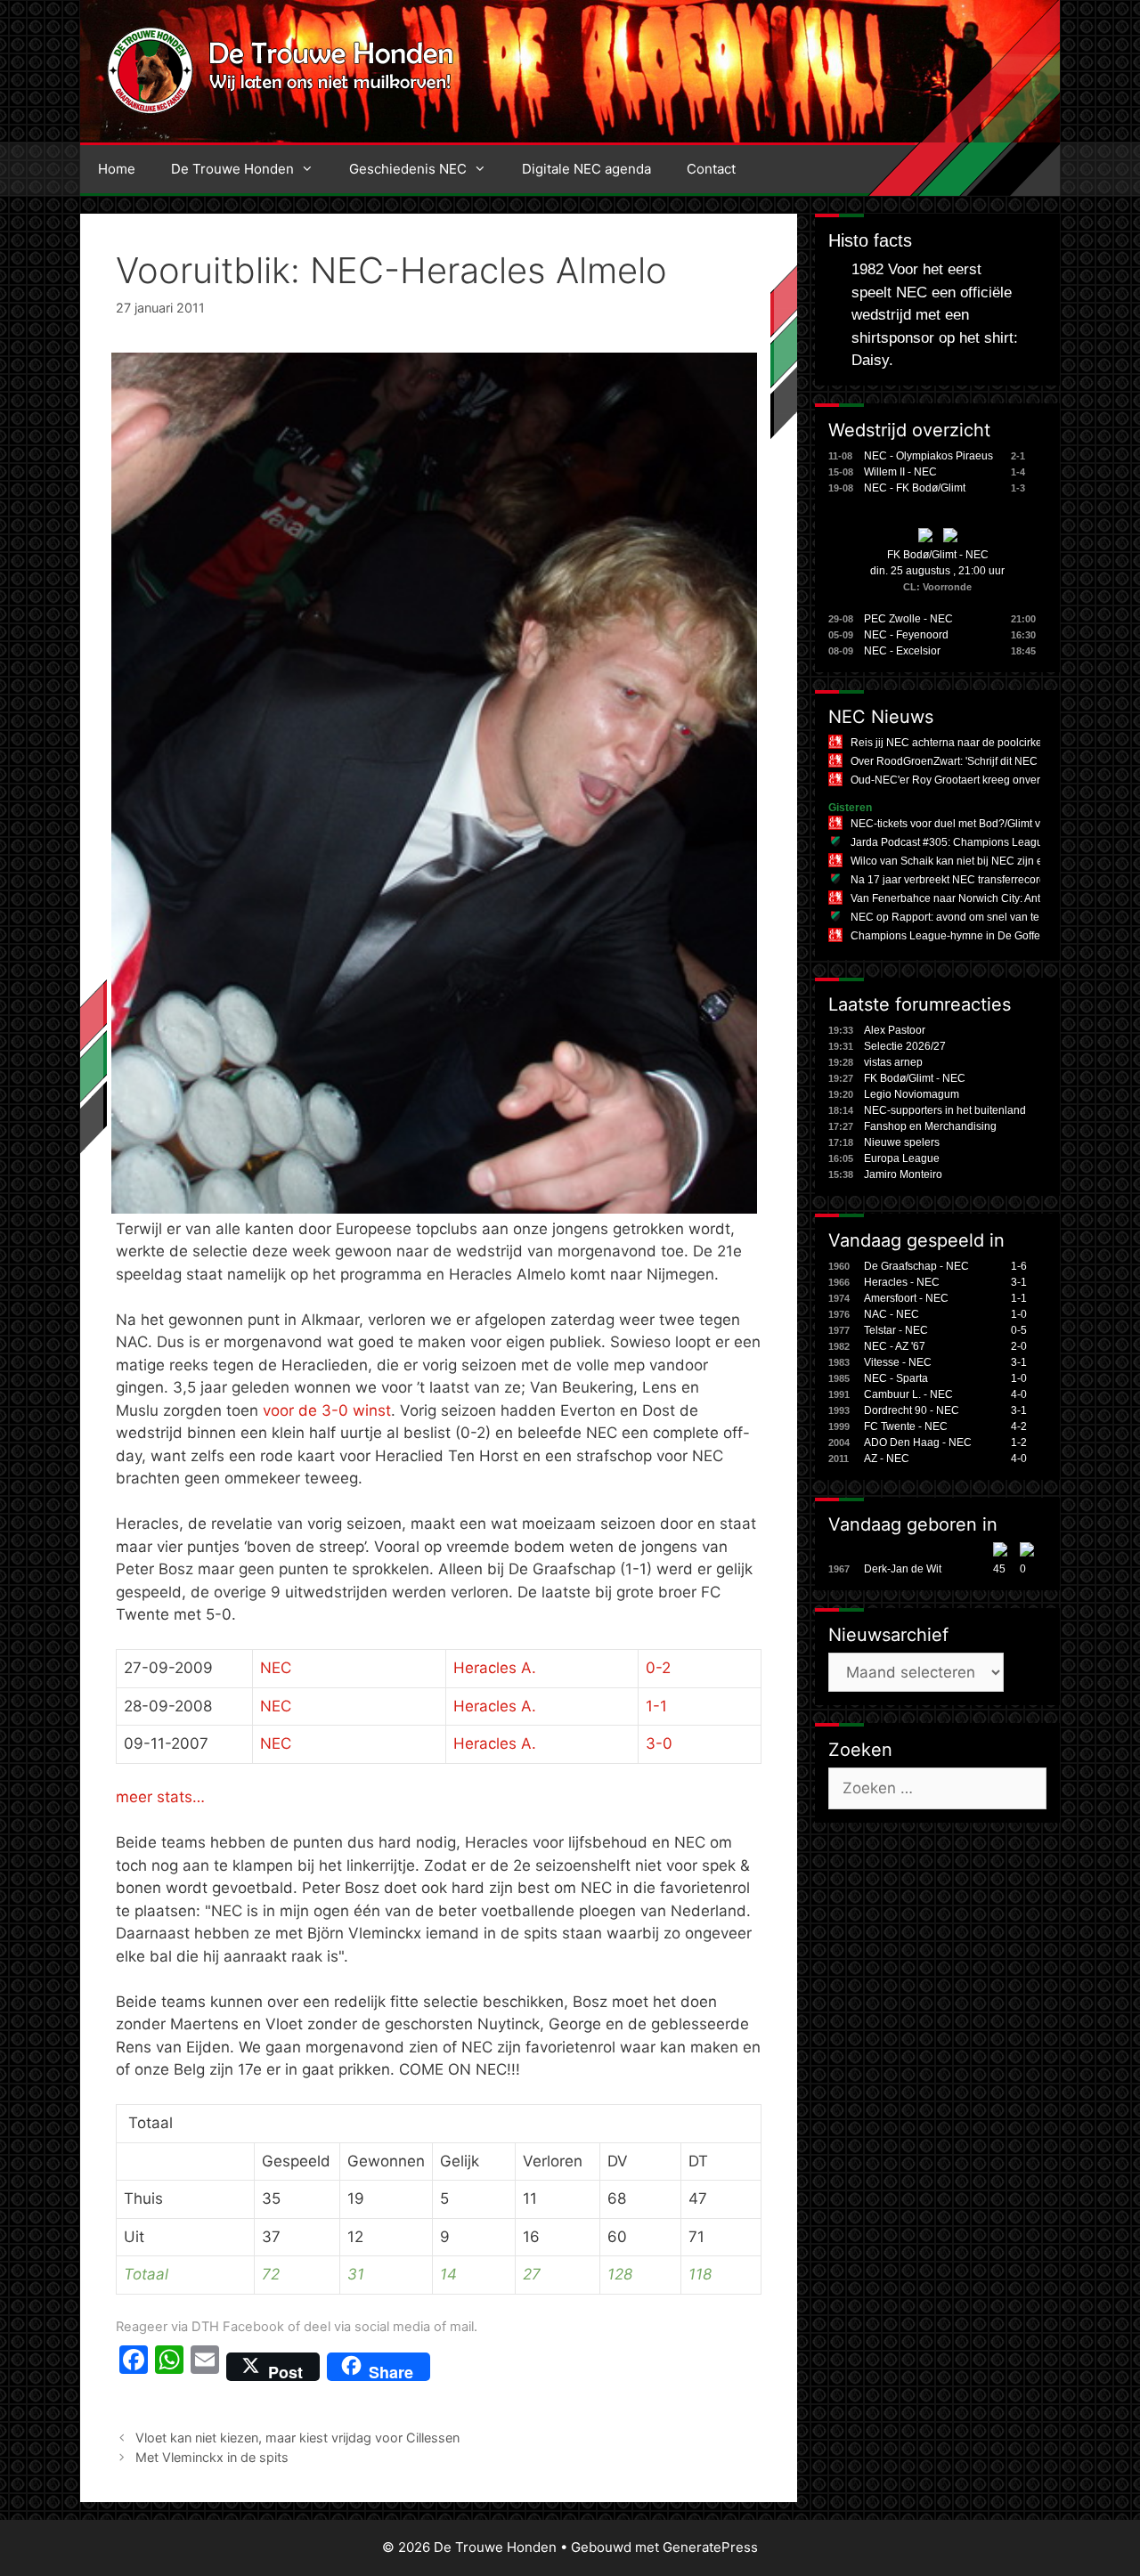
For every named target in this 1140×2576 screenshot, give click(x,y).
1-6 (1019, 1266)
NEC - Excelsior (902, 651)
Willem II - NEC (900, 472)
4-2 (1019, 1426)
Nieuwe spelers (902, 1142)
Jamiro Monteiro (903, 1174)
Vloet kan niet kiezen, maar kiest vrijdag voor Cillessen (297, 2438)
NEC (276, 1668)
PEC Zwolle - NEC (908, 619)
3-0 (659, 1743)
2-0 (1019, 1346)
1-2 (1019, 1442)
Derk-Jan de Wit (903, 1569)
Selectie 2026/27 (905, 1046)
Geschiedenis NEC (408, 169)
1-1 (656, 1706)
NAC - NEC (892, 1314)
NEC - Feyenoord (906, 635)
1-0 (1019, 1314)
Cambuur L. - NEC (908, 1394)
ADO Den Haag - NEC (918, 1442)
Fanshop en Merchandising (930, 1126)
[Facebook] (134, 2367)
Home (117, 169)
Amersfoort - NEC (906, 1298)
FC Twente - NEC (906, 1426)
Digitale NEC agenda (586, 169)
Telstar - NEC (896, 1330)
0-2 (658, 1668)
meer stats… (160, 1797)
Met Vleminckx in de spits (212, 2457)
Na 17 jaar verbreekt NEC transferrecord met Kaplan (977, 880)
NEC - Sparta (896, 1378)
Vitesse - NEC (898, 1362)
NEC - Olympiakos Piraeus (928, 456)
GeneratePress (710, 2547)
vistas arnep (893, 1062)
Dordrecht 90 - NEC (912, 1410)
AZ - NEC (887, 1459)
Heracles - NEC (902, 1282)
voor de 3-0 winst (327, 1410)
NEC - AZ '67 (895, 1346)
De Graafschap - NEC (916, 1266)
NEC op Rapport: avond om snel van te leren (959, 917)
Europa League (902, 1158)
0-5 (1019, 1330)
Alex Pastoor (895, 1030)
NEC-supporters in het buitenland (945, 1110)
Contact (711, 169)
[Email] (205, 2367)
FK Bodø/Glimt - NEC (938, 555)
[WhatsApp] (169, 2367)
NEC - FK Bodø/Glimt (915, 488)
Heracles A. (495, 1668)
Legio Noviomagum (912, 1094)
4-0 (1019, 1394)
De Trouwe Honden (232, 169)
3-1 (1019, 1282)
